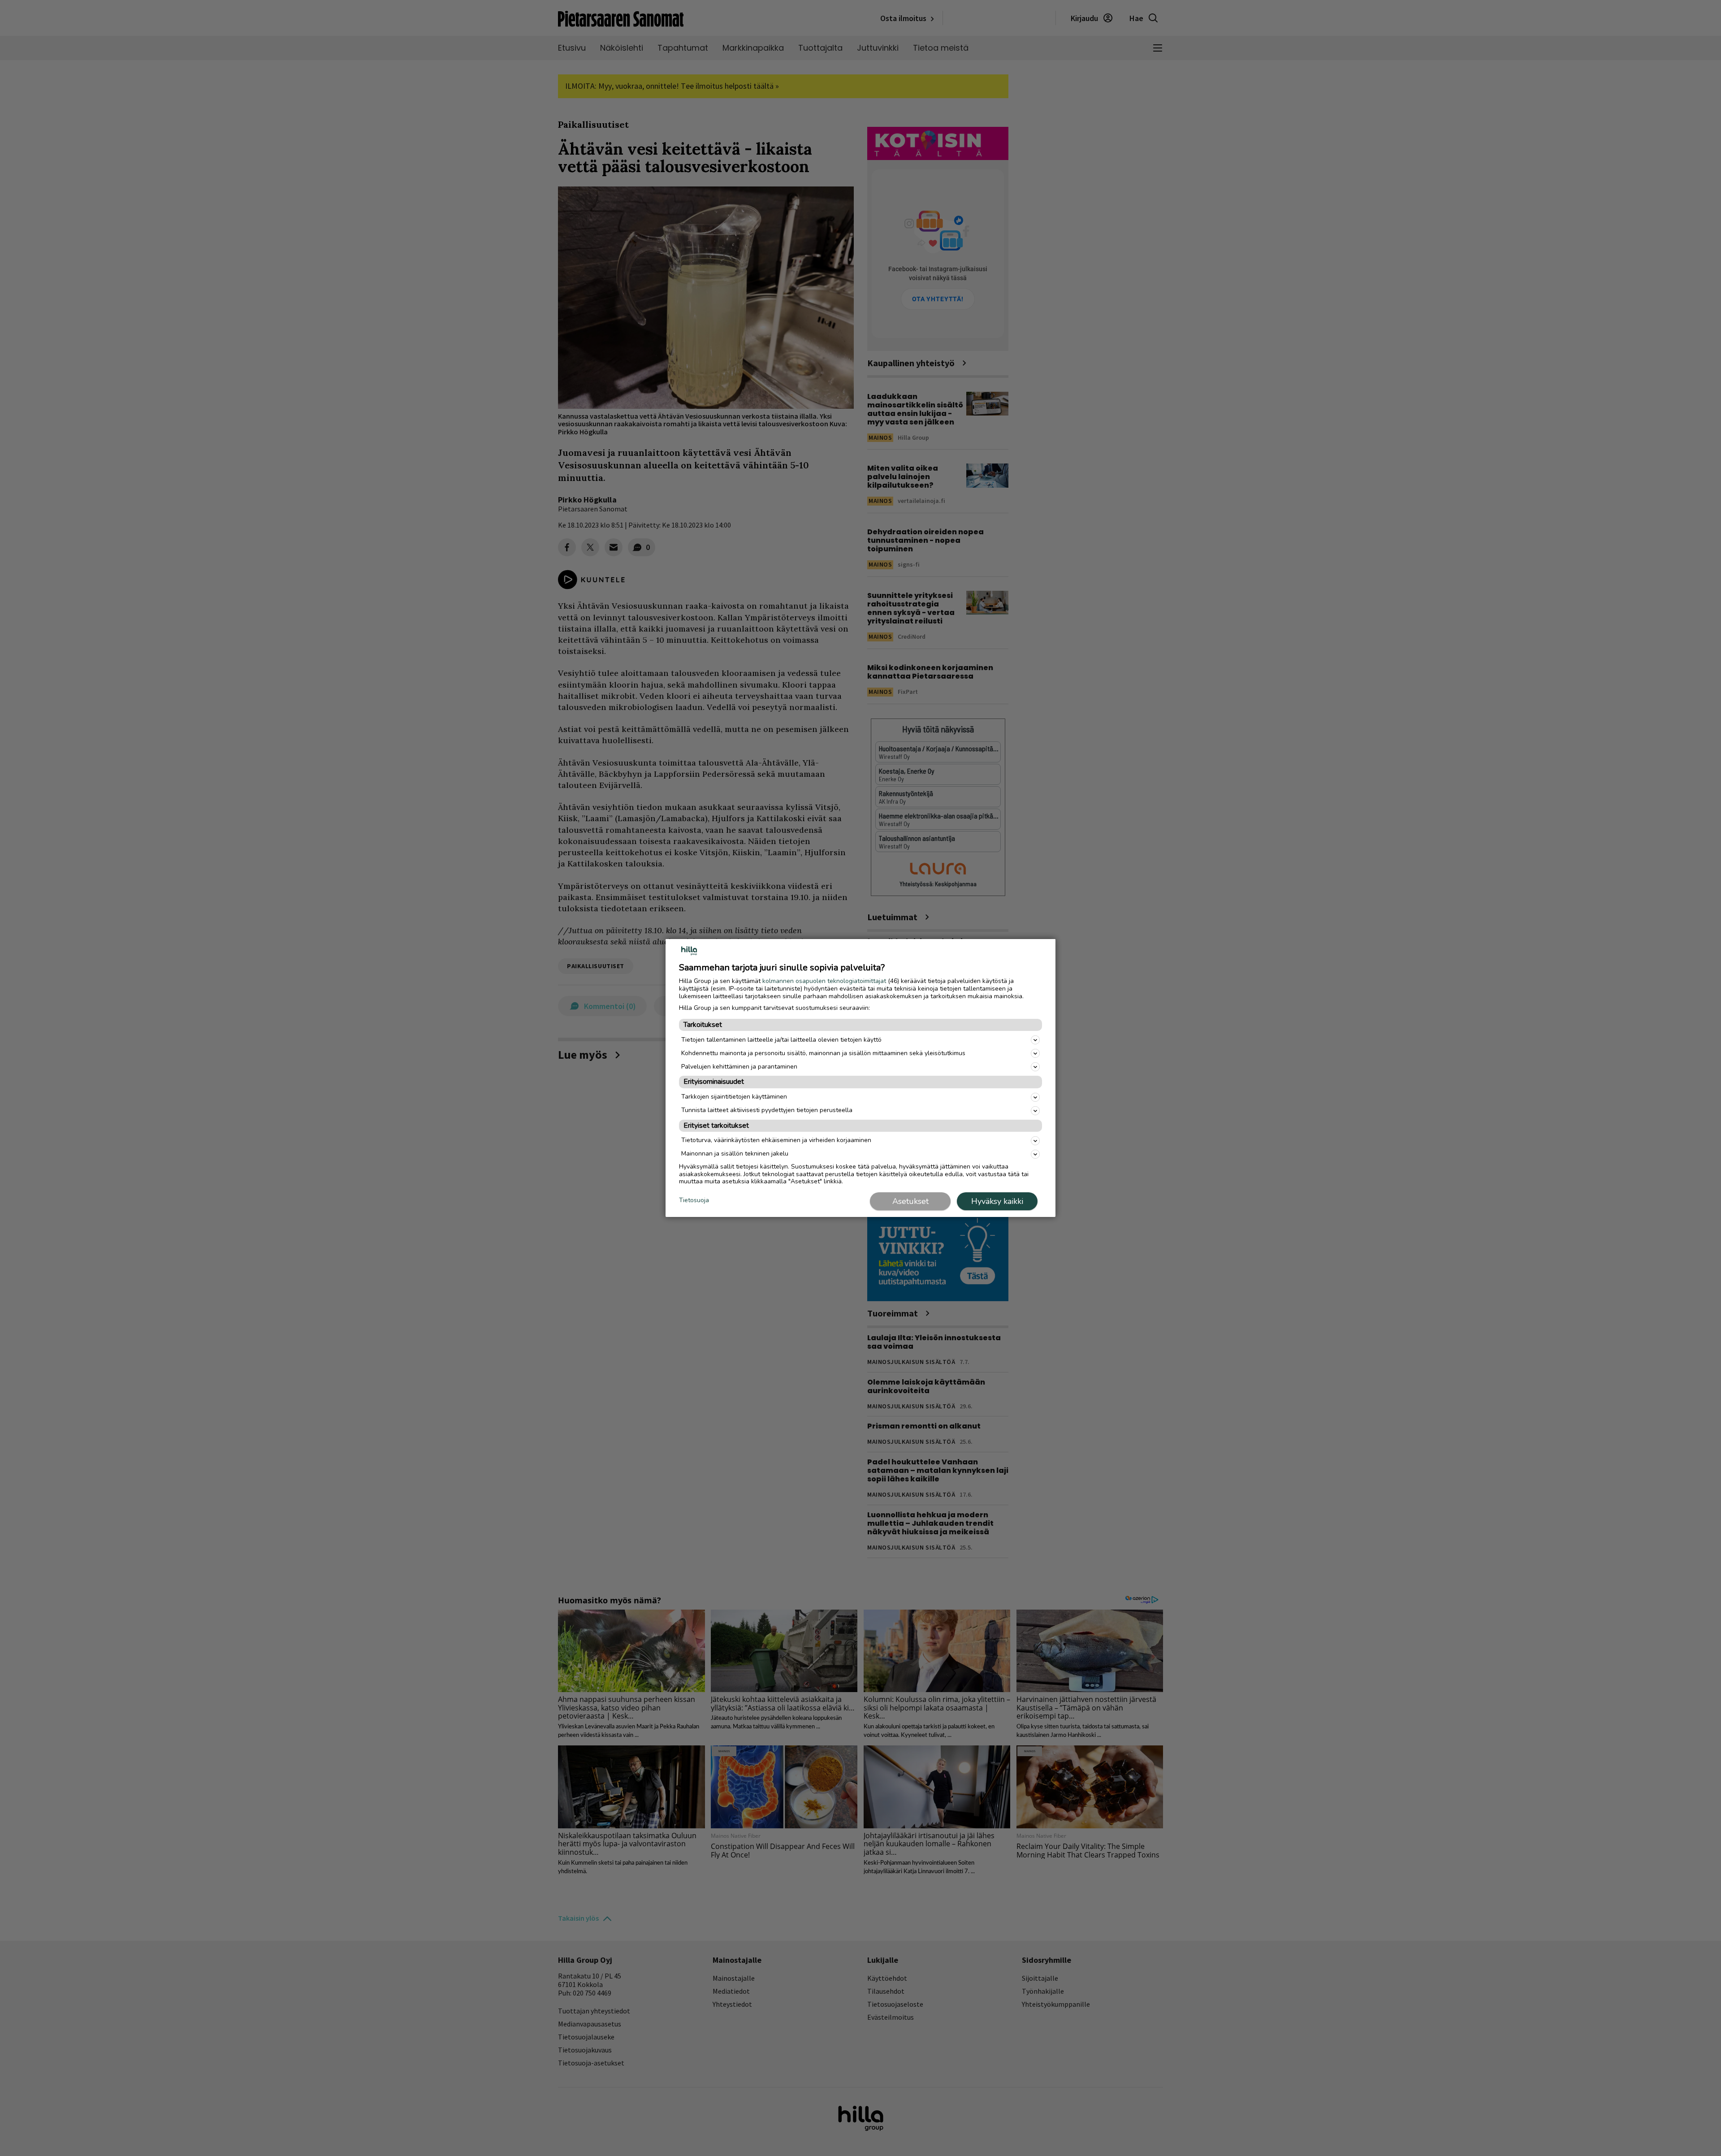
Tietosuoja (694, 1201)
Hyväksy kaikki (997, 1201)
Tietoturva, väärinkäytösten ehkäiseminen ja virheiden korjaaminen (776, 1140)
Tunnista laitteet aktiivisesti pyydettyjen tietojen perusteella (767, 1110)
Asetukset (910, 1201)
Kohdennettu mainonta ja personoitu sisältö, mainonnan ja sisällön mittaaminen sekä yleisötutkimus (823, 1053)
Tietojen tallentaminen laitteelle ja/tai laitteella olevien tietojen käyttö (781, 1040)
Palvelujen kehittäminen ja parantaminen (739, 1067)
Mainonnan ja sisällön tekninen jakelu (735, 1154)
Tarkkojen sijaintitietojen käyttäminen (734, 1097)
